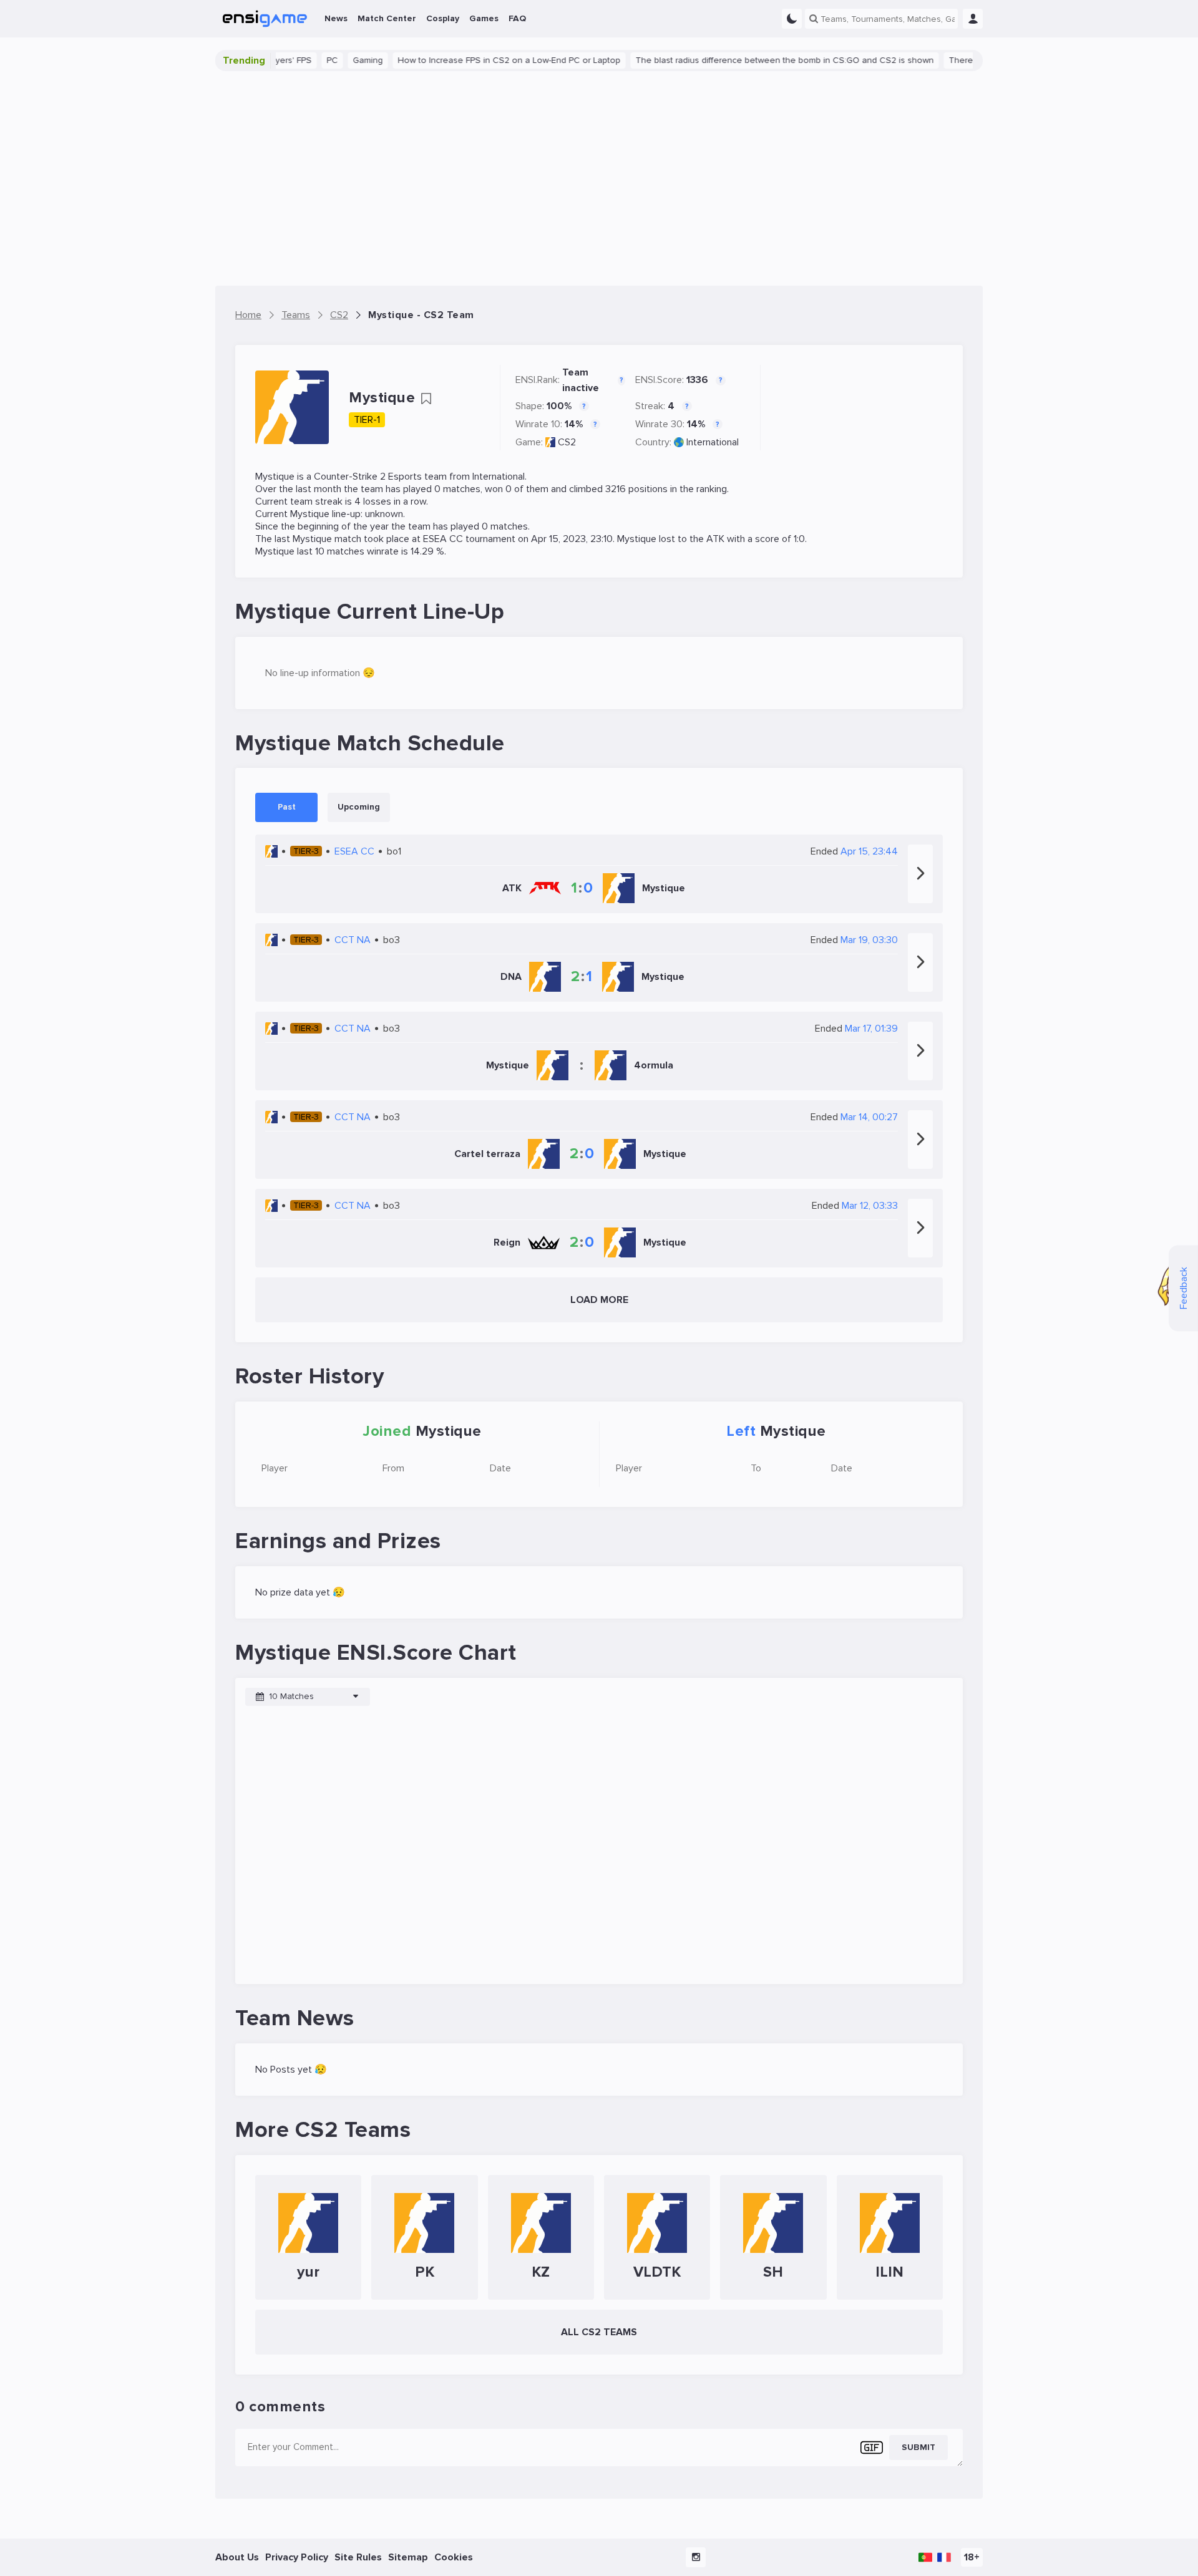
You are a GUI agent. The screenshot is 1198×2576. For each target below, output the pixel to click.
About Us (237, 2557)
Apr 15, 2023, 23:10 (572, 539)
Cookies (454, 2557)
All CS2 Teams (599, 2332)
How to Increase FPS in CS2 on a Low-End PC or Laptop (468, 60)
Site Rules (358, 2557)
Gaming (327, 60)
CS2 (567, 442)
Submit (918, 2447)
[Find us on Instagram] (696, 2557)
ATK (715, 539)
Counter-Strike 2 (350, 477)
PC (291, 60)
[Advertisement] (599, 178)
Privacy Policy (297, 2557)
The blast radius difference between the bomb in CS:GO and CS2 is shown (744, 60)
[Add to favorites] (426, 399)
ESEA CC (443, 539)
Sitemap (408, 2557)
